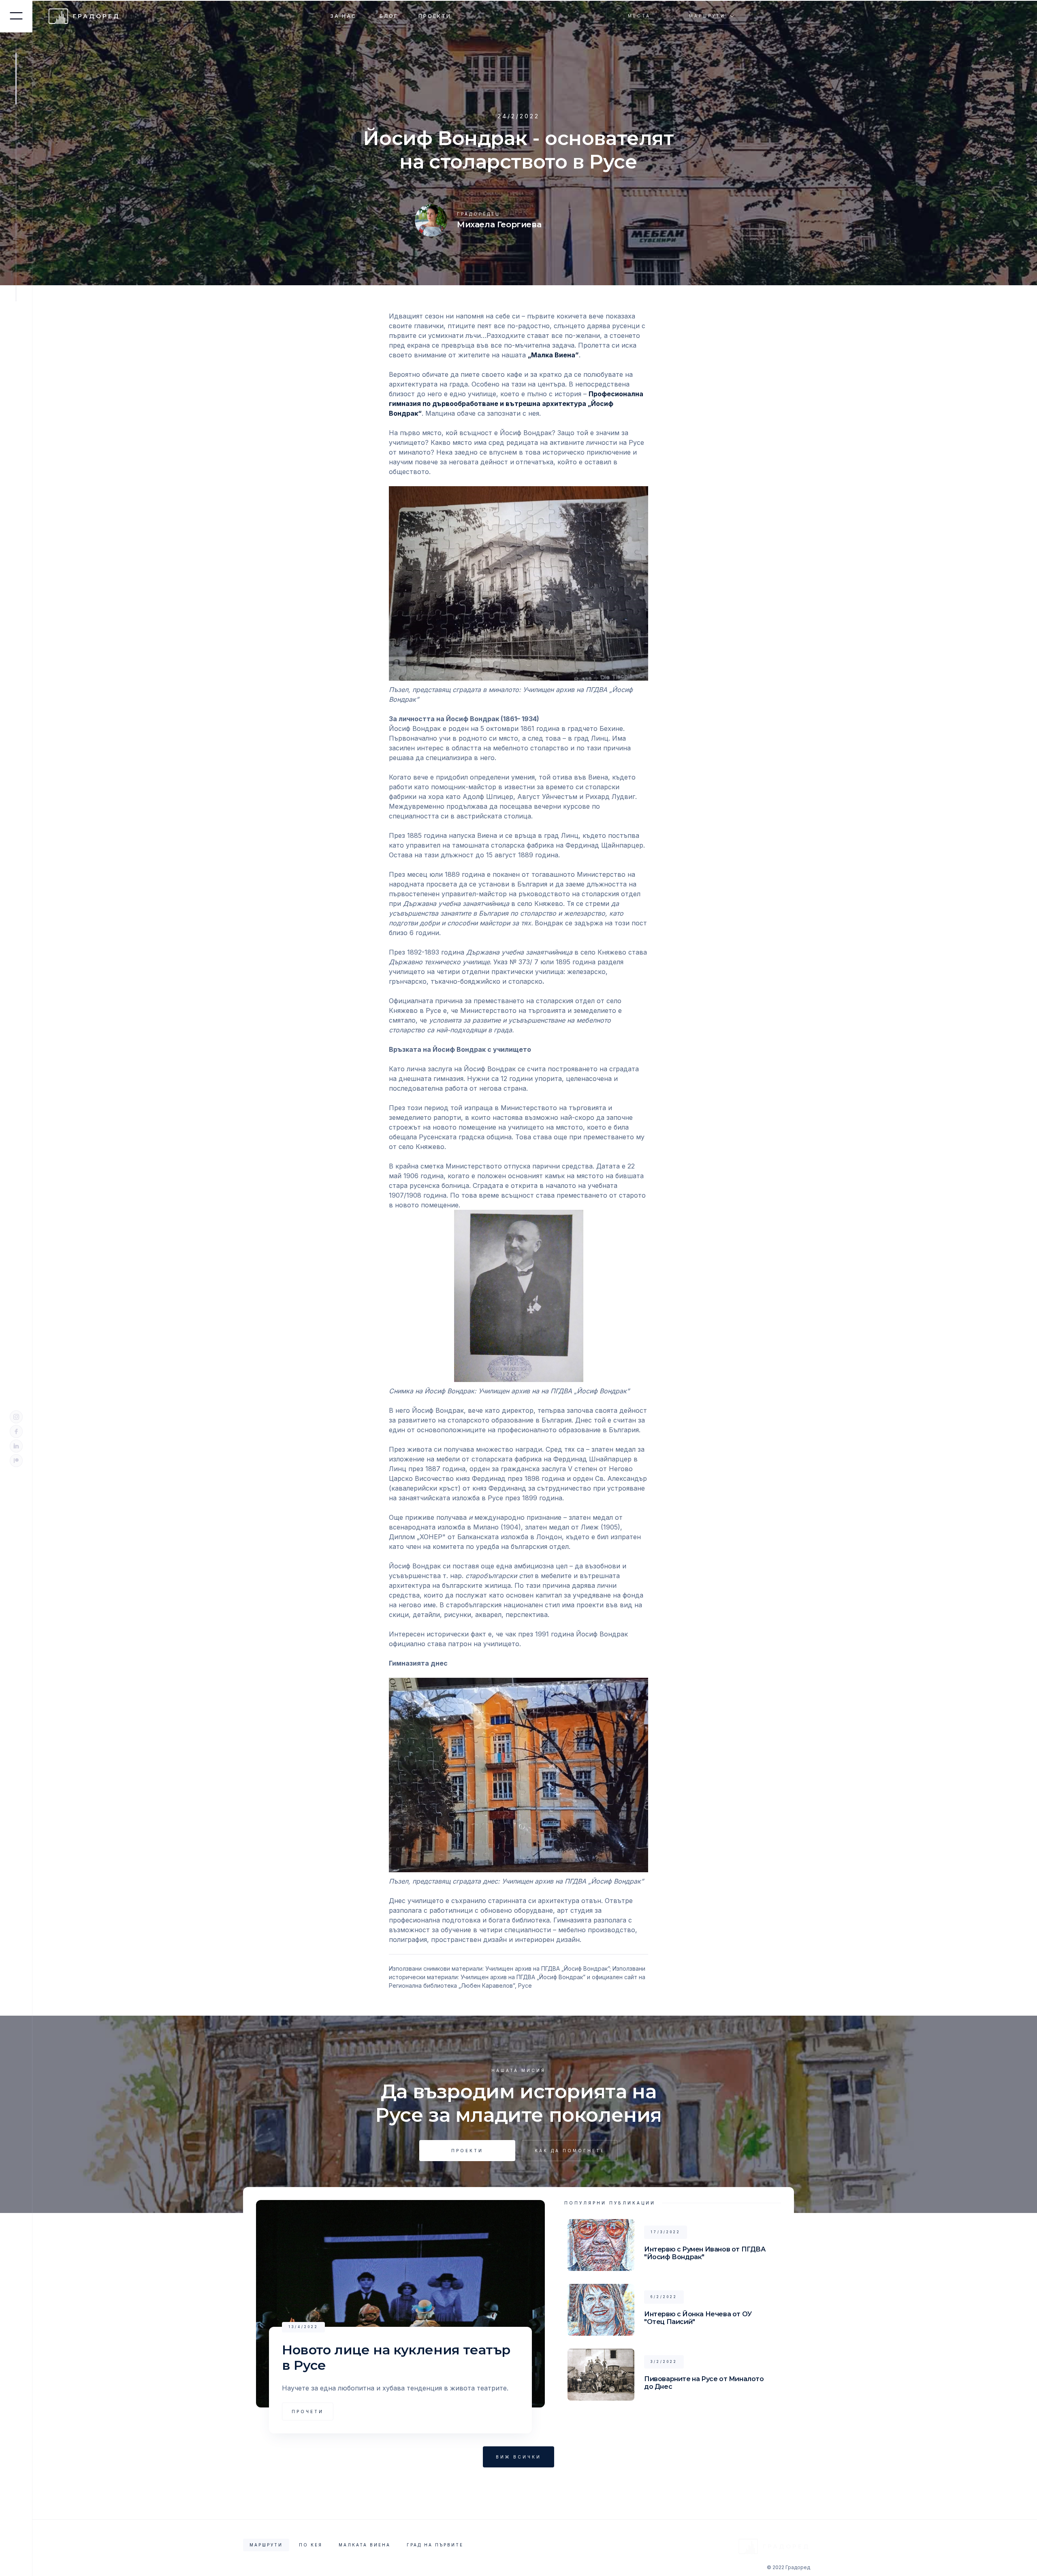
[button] (712, 16)
